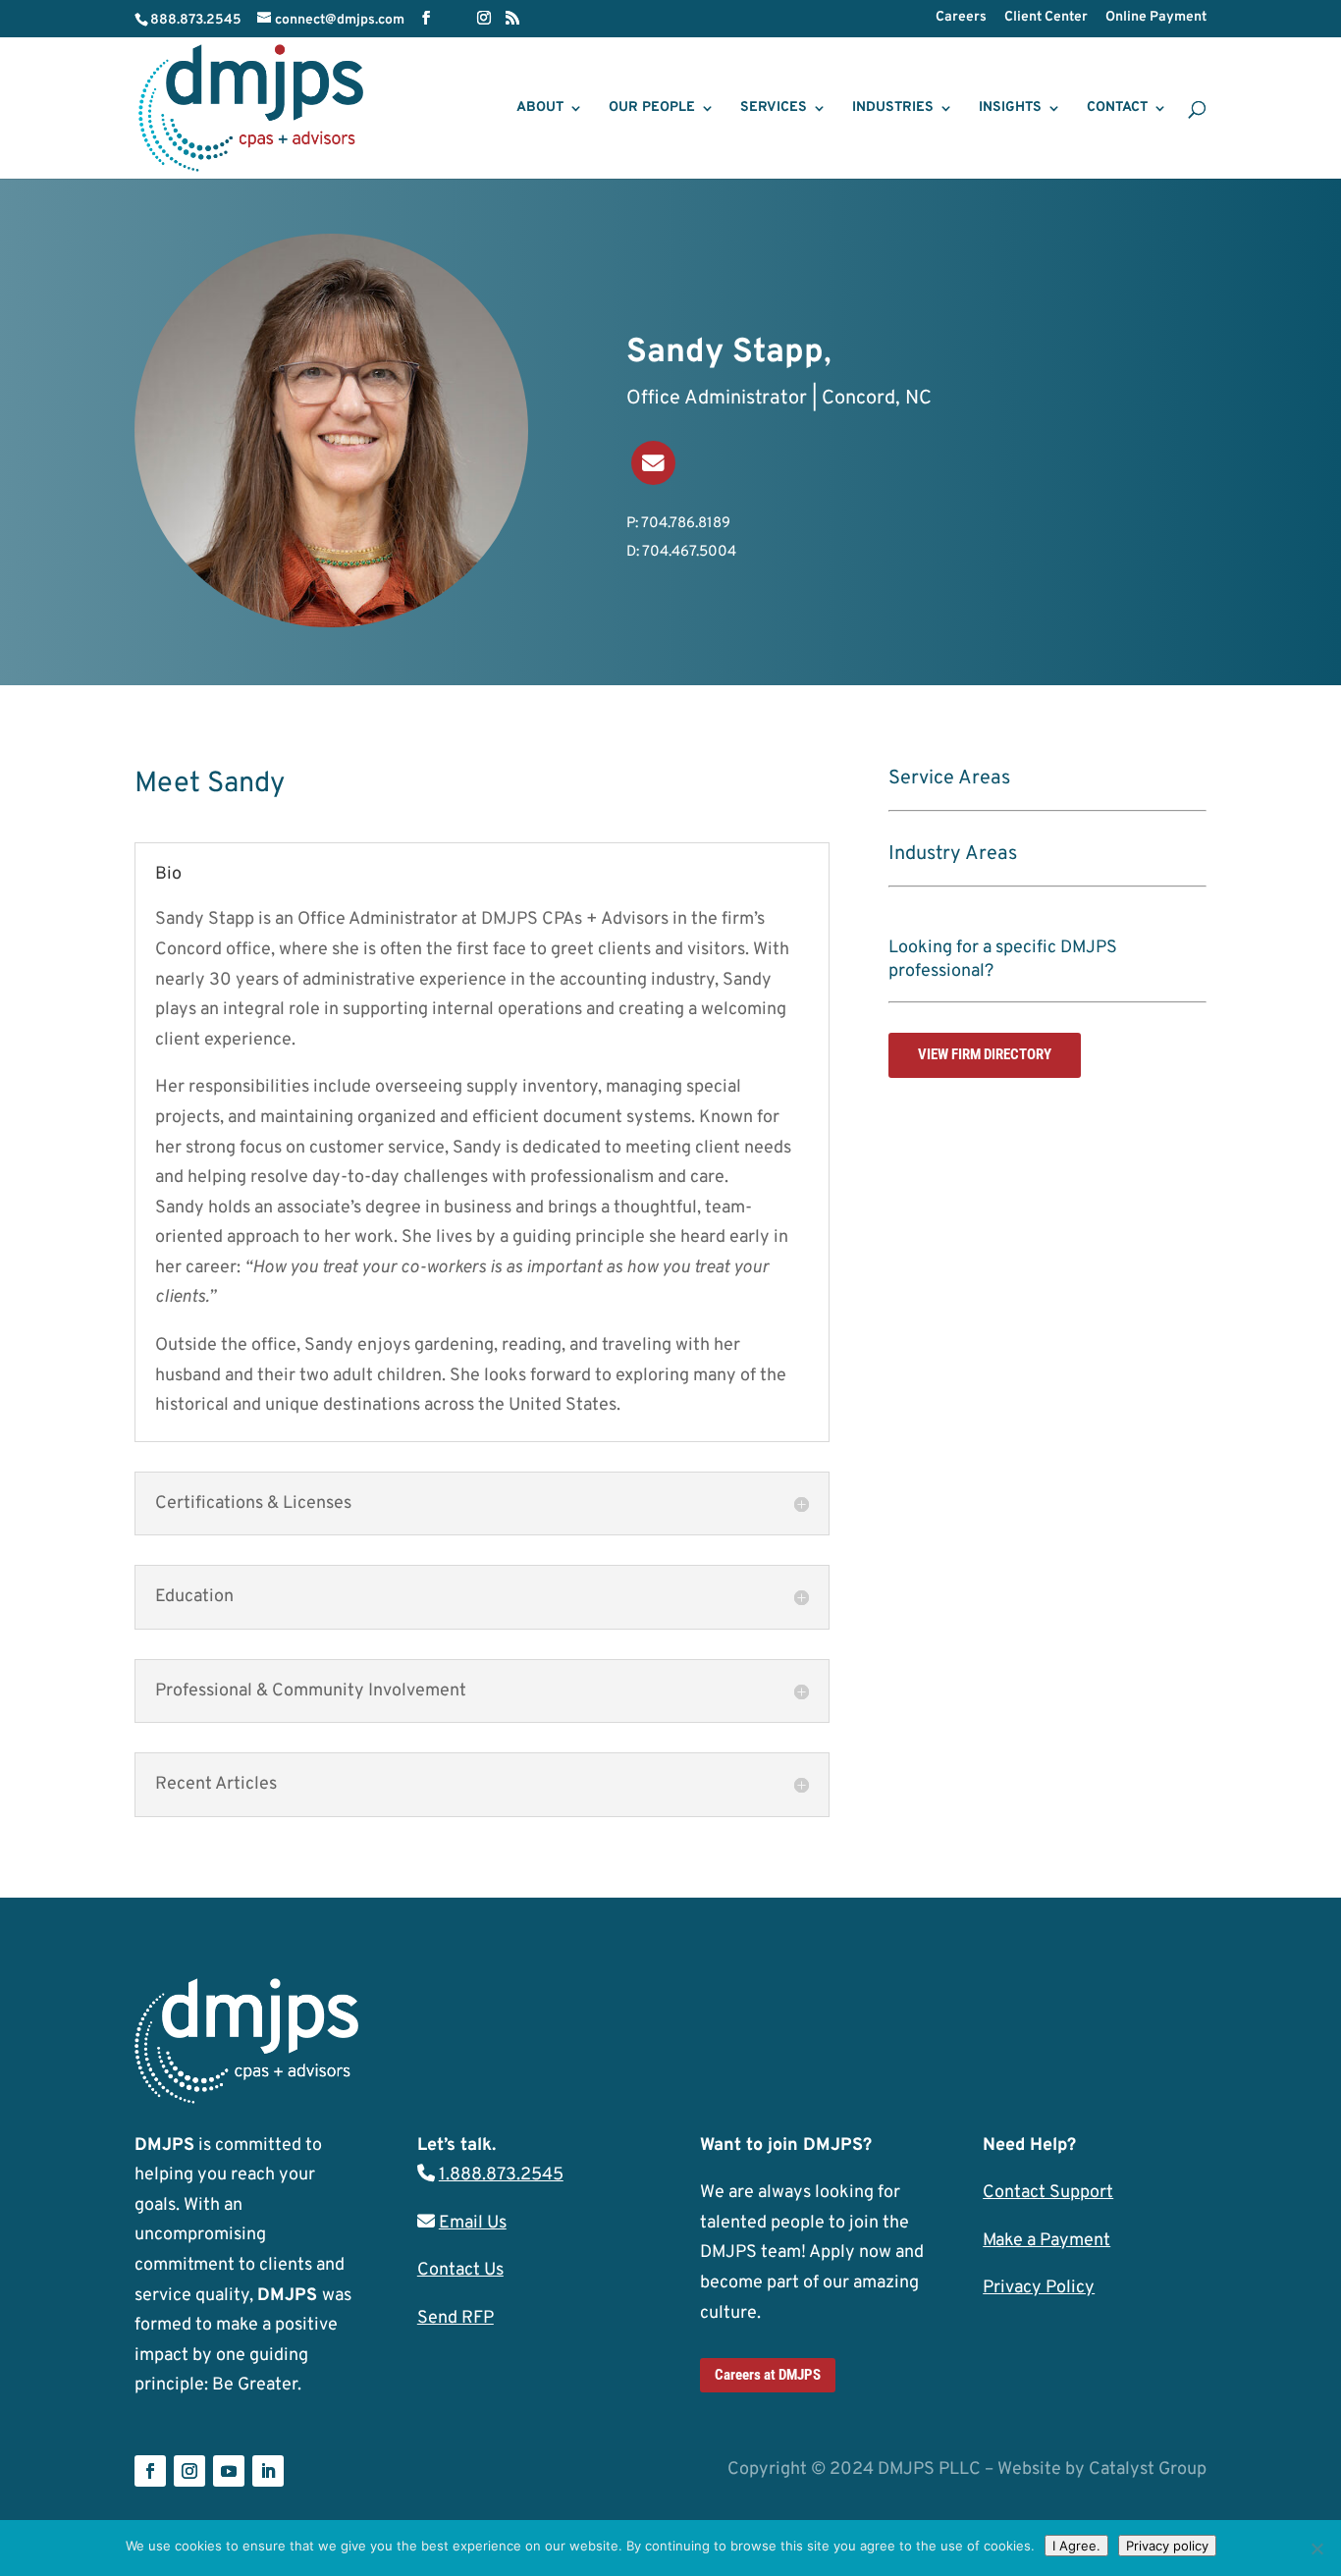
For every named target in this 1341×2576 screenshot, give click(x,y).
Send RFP (456, 2318)
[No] (1316, 2549)
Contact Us (460, 2270)
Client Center (1046, 18)
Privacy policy (1167, 2546)
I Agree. (1076, 2546)
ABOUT (540, 108)
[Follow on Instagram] (189, 2471)
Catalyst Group (1148, 2469)
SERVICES (774, 108)
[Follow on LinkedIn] (268, 2471)
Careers (961, 18)
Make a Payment (1046, 2241)
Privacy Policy (1039, 2288)
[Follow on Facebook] (150, 2471)
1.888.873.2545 (501, 2175)
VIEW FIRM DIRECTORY (985, 1054)
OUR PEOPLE (652, 108)
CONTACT (1117, 108)
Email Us (473, 2223)
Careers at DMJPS (768, 2375)
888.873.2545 (196, 20)
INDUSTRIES (893, 108)
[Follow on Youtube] (229, 2471)
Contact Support (1048, 2193)
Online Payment (1156, 18)
